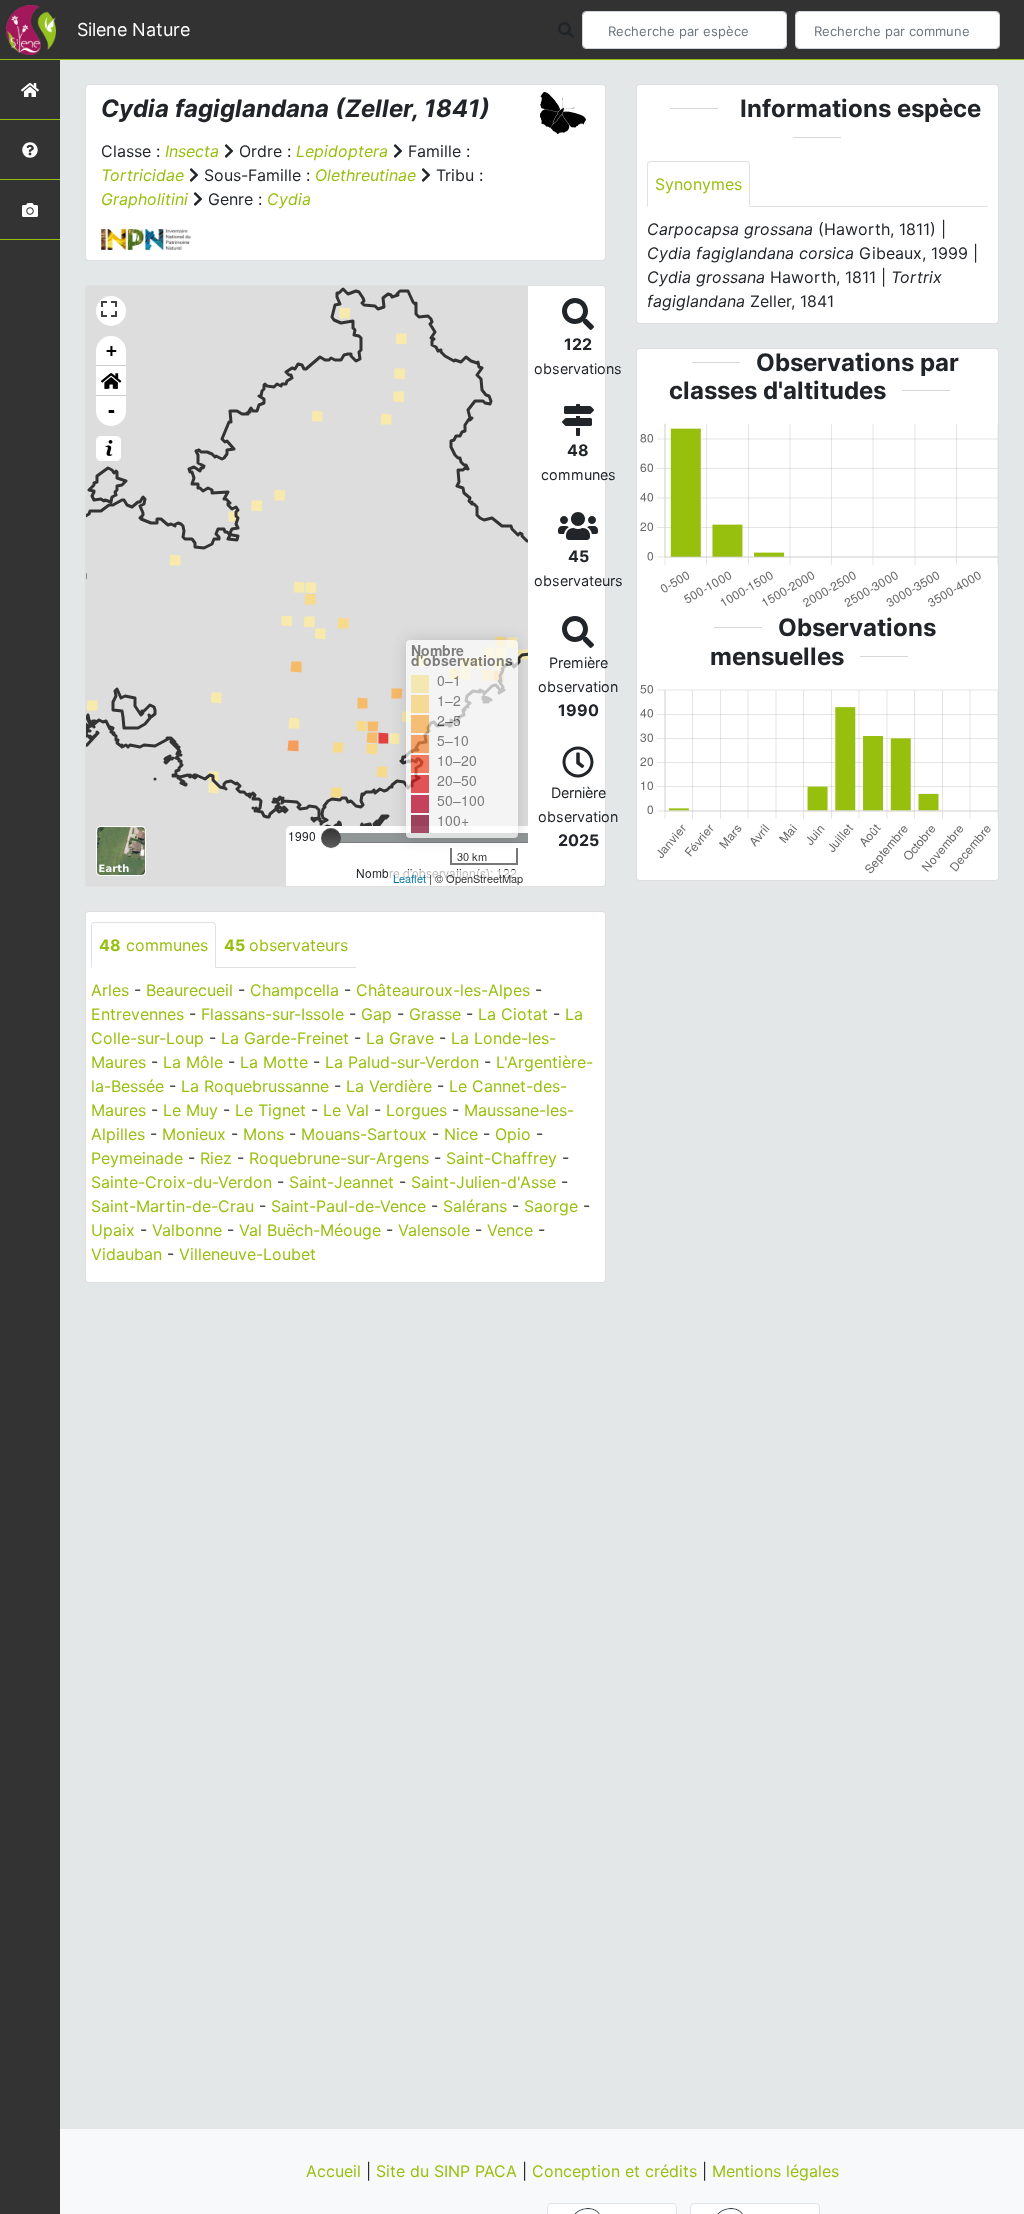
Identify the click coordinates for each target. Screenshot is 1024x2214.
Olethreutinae (365, 175)
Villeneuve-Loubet (247, 1254)
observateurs (286, 945)
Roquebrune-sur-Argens (339, 1158)
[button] (111, 381)
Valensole (434, 1230)
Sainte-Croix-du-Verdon (181, 1182)
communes (153, 945)
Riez (216, 1158)
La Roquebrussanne (255, 1086)
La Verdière (389, 1086)
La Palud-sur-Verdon (402, 1062)
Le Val (346, 1110)
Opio (513, 1134)
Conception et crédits (617, 2171)
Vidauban (126, 1254)
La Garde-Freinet (285, 1038)
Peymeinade (137, 1158)
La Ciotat (513, 1014)
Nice (461, 1134)
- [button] (111, 410)
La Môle (193, 1062)
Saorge (551, 1206)
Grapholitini (144, 199)
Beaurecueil (189, 990)
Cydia (289, 199)
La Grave (400, 1038)
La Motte (274, 1062)
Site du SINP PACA (449, 2171)
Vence (510, 1230)
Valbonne (187, 1230)
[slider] (331, 838)
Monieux (194, 1134)
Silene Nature (133, 29)
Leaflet (409, 878)
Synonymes (698, 184)
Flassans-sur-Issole (272, 1014)
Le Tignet (270, 1110)
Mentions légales (775, 2171)
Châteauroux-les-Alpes (443, 990)
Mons (263, 1134)
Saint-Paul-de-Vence (348, 1206)
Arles (110, 990)
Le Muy (190, 1110)
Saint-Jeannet (341, 1182)
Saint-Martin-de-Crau (172, 1206)
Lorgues (416, 1110)
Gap (376, 1014)
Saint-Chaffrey (501, 1158)
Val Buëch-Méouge (310, 1230)
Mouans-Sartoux (364, 1134)
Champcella (294, 990)
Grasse (435, 1014)
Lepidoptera (342, 151)
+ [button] (111, 350)
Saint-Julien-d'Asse (483, 1182)
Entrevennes (137, 1014)
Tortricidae (142, 175)
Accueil (336, 2171)
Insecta (192, 151)
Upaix (113, 1230)
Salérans (475, 1206)
